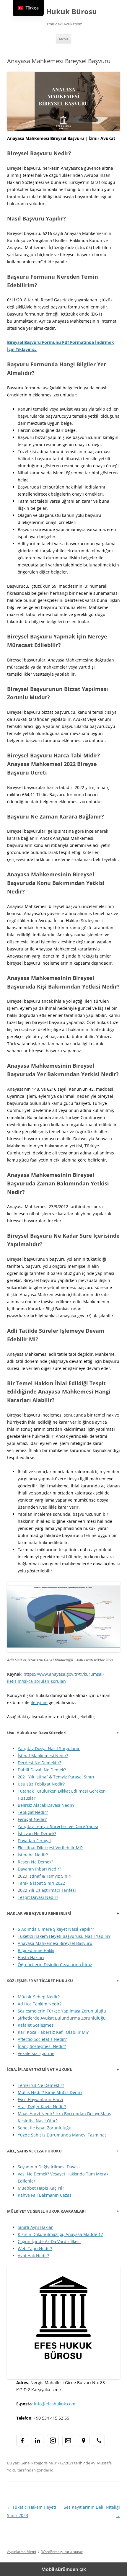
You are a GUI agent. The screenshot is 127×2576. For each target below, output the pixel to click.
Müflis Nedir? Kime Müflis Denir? (50, 2092)
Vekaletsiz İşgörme (36, 2053)
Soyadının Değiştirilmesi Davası (49, 2167)
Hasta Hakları (31, 1957)
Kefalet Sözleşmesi (36, 2025)
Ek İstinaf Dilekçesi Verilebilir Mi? (50, 1848)
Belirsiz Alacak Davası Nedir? (46, 1805)
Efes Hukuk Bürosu (63, 12)
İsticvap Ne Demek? (37, 1833)
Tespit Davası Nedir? (38, 1897)
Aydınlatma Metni (22, 2552)
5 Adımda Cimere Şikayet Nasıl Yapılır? (56, 1929)
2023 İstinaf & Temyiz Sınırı (45, 1876)
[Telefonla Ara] (99, 2441)
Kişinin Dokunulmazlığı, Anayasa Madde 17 (60, 2234)
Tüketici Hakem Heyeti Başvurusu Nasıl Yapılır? (64, 1936)
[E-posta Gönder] (68, 2441)
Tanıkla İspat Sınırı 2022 (41, 1883)
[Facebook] (22, 2441)
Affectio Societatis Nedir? (42, 2039)
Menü (63, 39)
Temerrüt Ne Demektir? (41, 2085)
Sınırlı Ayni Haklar (35, 2227)
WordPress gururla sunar (62, 2552)
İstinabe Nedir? (33, 1855)
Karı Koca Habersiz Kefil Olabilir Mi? (53, 2032)
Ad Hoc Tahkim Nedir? (40, 2004)
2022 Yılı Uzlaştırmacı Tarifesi (47, 1890)
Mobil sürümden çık (64, 2569)
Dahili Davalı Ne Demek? (42, 1770)
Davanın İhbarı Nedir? (39, 1869)
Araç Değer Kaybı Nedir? (42, 2107)
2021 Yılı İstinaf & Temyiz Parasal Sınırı (56, 1777)
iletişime (39, 1702)
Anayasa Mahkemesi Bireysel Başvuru (55, 1943)
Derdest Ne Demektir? (39, 1763)
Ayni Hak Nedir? (33, 2256)
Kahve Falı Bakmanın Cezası (45, 2195)
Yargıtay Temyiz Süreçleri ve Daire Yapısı (58, 1826)
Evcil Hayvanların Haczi (40, 2099)
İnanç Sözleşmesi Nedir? (42, 2046)
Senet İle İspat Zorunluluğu (45, 2128)
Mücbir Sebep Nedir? (39, 1997)
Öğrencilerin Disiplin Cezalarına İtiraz (55, 1965)
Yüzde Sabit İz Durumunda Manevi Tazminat (62, 2135)
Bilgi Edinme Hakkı (36, 1950)
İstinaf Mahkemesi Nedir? (43, 1756)
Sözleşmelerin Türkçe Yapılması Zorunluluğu (62, 2011)
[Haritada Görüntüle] (84, 2441)
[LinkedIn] (38, 2441)
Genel (25, 2463)
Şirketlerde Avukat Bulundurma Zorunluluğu (62, 2018)
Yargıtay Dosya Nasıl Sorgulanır (49, 1748)
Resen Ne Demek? (35, 1862)
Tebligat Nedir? (33, 1812)
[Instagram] (53, 2441)
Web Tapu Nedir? (35, 2249)
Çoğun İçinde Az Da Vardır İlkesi (49, 2241)
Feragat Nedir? (32, 1819)
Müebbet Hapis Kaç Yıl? (41, 2188)
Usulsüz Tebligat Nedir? (41, 1784)
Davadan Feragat (34, 1841)
